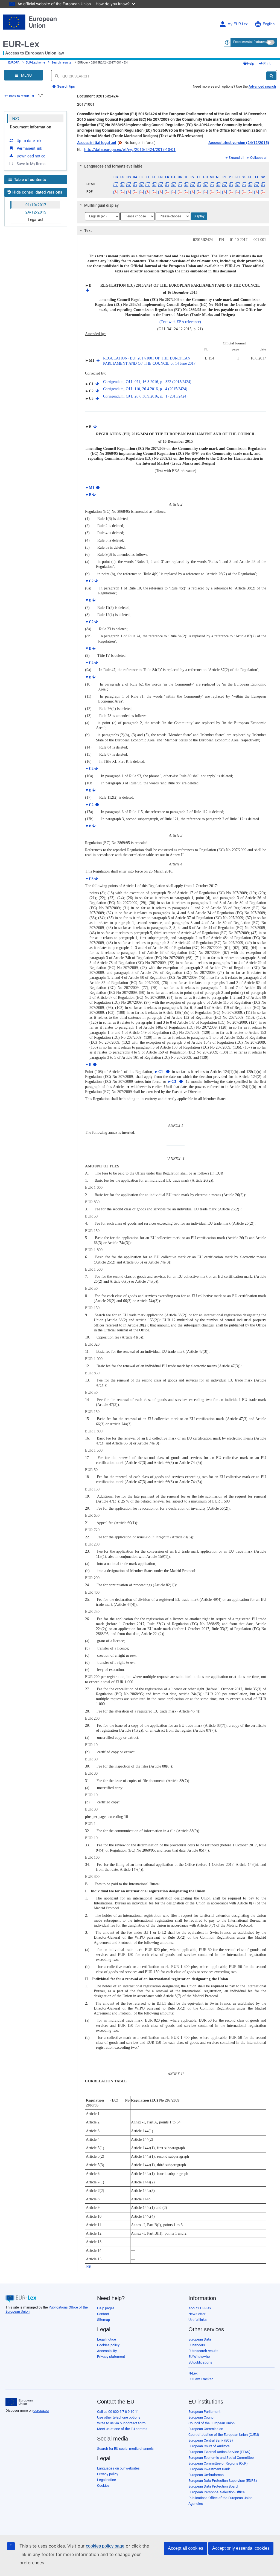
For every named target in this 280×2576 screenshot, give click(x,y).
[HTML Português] (231, 184)
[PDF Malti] (212, 192)
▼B (88, 495)
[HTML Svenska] (263, 184)
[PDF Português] (231, 192)
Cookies (103, 2486)
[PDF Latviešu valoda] (192, 192)
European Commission (206, 2429)
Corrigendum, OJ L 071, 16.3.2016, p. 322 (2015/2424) (147, 382)
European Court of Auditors (209, 2446)
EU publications (200, 2362)
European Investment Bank (209, 2469)
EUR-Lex (21, 44)
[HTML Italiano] (186, 184)
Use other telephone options (119, 2417)
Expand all (236, 158)
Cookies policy (108, 2345)
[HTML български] (116, 184)
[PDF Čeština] (129, 192)
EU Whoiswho (199, 2357)
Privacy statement (111, 2357)
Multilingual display (101, 205)
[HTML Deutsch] (141, 184)
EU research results (203, 2351)
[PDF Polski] (224, 192)
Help (250, 63)
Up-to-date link (29, 141)
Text (15, 118)
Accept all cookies (186, 2548)
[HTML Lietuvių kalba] (199, 184)
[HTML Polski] (224, 184)
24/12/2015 (36, 212)
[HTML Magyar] (205, 184)
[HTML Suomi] (256, 184)
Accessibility (107, 2351)
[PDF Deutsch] (141, 192)
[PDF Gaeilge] (173, 192)
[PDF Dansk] (135, 192)
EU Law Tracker (201, 2379)
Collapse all (259, 158)
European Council (202, 2417)
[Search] (271, 76)
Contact (103, 2314)
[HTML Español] (122, 184)
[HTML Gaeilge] (173, 184)
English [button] (269, 24)
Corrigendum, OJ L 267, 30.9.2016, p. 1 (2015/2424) (145, 396)
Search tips (66, 86)
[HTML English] (161, 184)
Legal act (36, 220)
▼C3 (89, 879)
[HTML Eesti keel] (148, 184)
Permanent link (29, 148)
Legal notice (107, 2339)
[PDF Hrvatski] (180, 192)
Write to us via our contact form (121, 2423)
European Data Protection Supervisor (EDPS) (223, 2481)
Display (199, 216)
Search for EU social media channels (125, 2449)
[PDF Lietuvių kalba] (199, 192)
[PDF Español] (122, 192)
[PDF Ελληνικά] (154, 192)
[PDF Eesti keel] (148, 192)
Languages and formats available (113, 166)
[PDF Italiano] (186, 192)
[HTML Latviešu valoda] (192, 184)
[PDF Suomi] (256, 192)
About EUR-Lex (200, 2308)
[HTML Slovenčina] (244, 184)
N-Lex (193, 2373)
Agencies (196, 2504)
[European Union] (19, 2402)
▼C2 (89, 581)
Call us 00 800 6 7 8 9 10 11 (118, 2412)
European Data (200, 2339)
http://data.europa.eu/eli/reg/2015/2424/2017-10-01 (130, 149)
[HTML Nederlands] (218, 184)
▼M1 (90, 488)
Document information (30, 127)
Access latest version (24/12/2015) (239, 143)
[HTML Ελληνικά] (154, 184)
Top (88, 2266)
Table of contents (29, 180)
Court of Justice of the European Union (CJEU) (224, 2435)
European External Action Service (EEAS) (219, 2452)
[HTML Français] (167, 184)
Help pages (106, 2308)
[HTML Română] (237, 184)
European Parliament (204, 2412)
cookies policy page (105, 2546)
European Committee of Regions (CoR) (218, 2463)
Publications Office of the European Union (220, 2498)
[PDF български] (116, 192)
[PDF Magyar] (205, 192)
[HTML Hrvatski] (180, 184)
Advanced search (262, 86)
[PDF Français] (167, 192)
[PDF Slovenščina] (250, 192)
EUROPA (14, 63)
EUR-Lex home (35, 63)
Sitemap (103, 2320)
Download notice (31, 156)
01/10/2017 (36, 205)
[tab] (173, 166)
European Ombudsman (206, 2475)
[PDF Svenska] (263, 192)
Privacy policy (108, 2474)
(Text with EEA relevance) (180, 322)
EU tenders (197, 2345)
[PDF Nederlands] (218, 192)
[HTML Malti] (212, 184)
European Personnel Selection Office (217, 2492)
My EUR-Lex (238, 24)
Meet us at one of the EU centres (122, 2429)
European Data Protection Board (213, 2486)
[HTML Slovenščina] (250, 184)
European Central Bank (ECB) (211, 2440)
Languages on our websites (118, 2468)
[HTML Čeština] (129, 184)
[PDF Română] (237, 192)
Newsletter (197, 2314)
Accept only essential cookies (241, 2548)
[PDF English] (161, 192)
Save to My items (31, 164)
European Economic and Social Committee (221, 2458)
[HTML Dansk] (135, 184)
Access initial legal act (97, 143)
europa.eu (41, 2410)
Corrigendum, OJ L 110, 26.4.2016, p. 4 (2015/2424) (145, 389)
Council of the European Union (212, 2423)
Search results (61, 63)
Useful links (198, 2320)
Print (266, 63)
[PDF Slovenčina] (244, 192)
